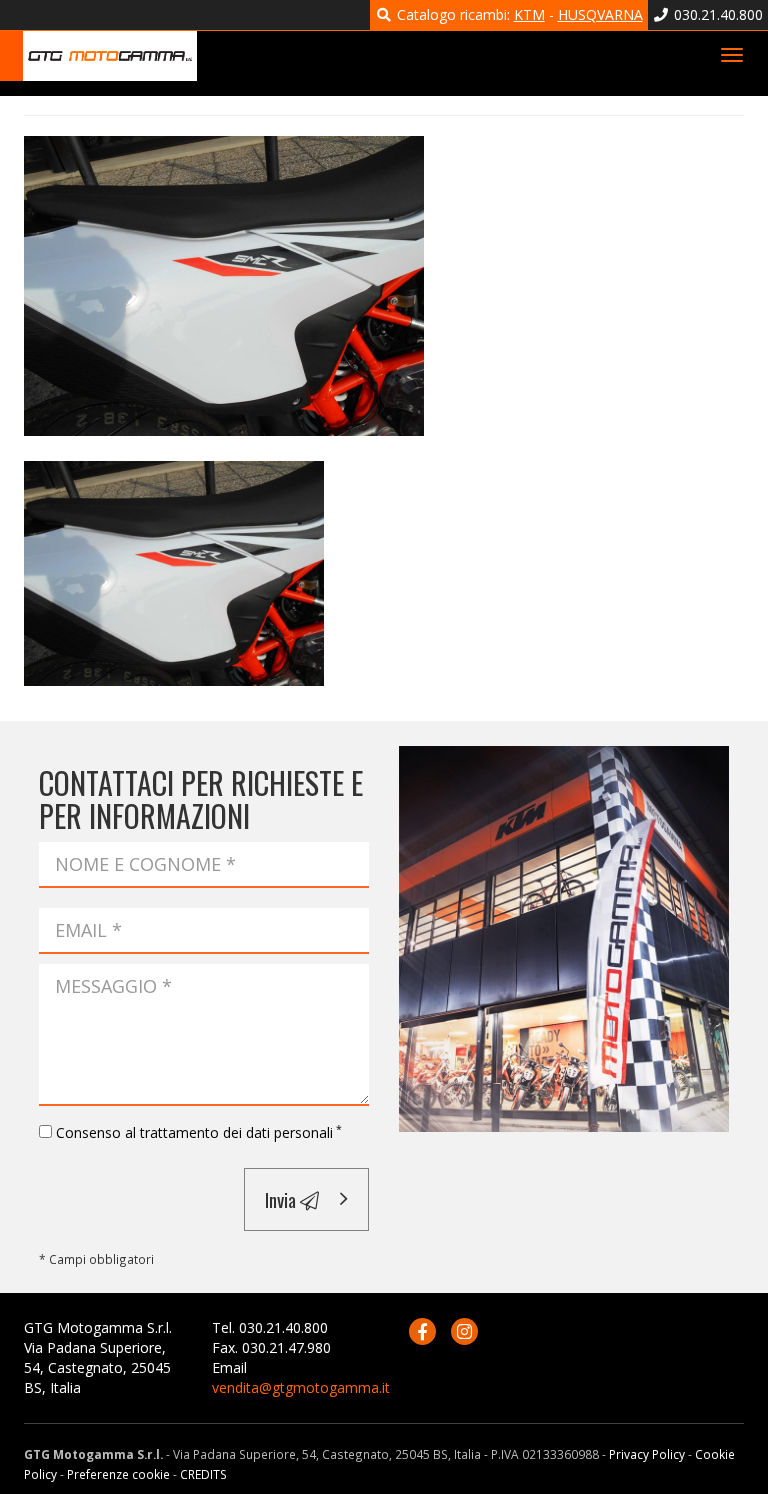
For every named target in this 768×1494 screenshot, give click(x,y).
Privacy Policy (647, 1454)
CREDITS (203, 1474)
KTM (529, 14)
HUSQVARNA (600, 14)
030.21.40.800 (716, 14)
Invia (282, 1199)
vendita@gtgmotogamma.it (301, 1387)
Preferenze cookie (118, 1474)
